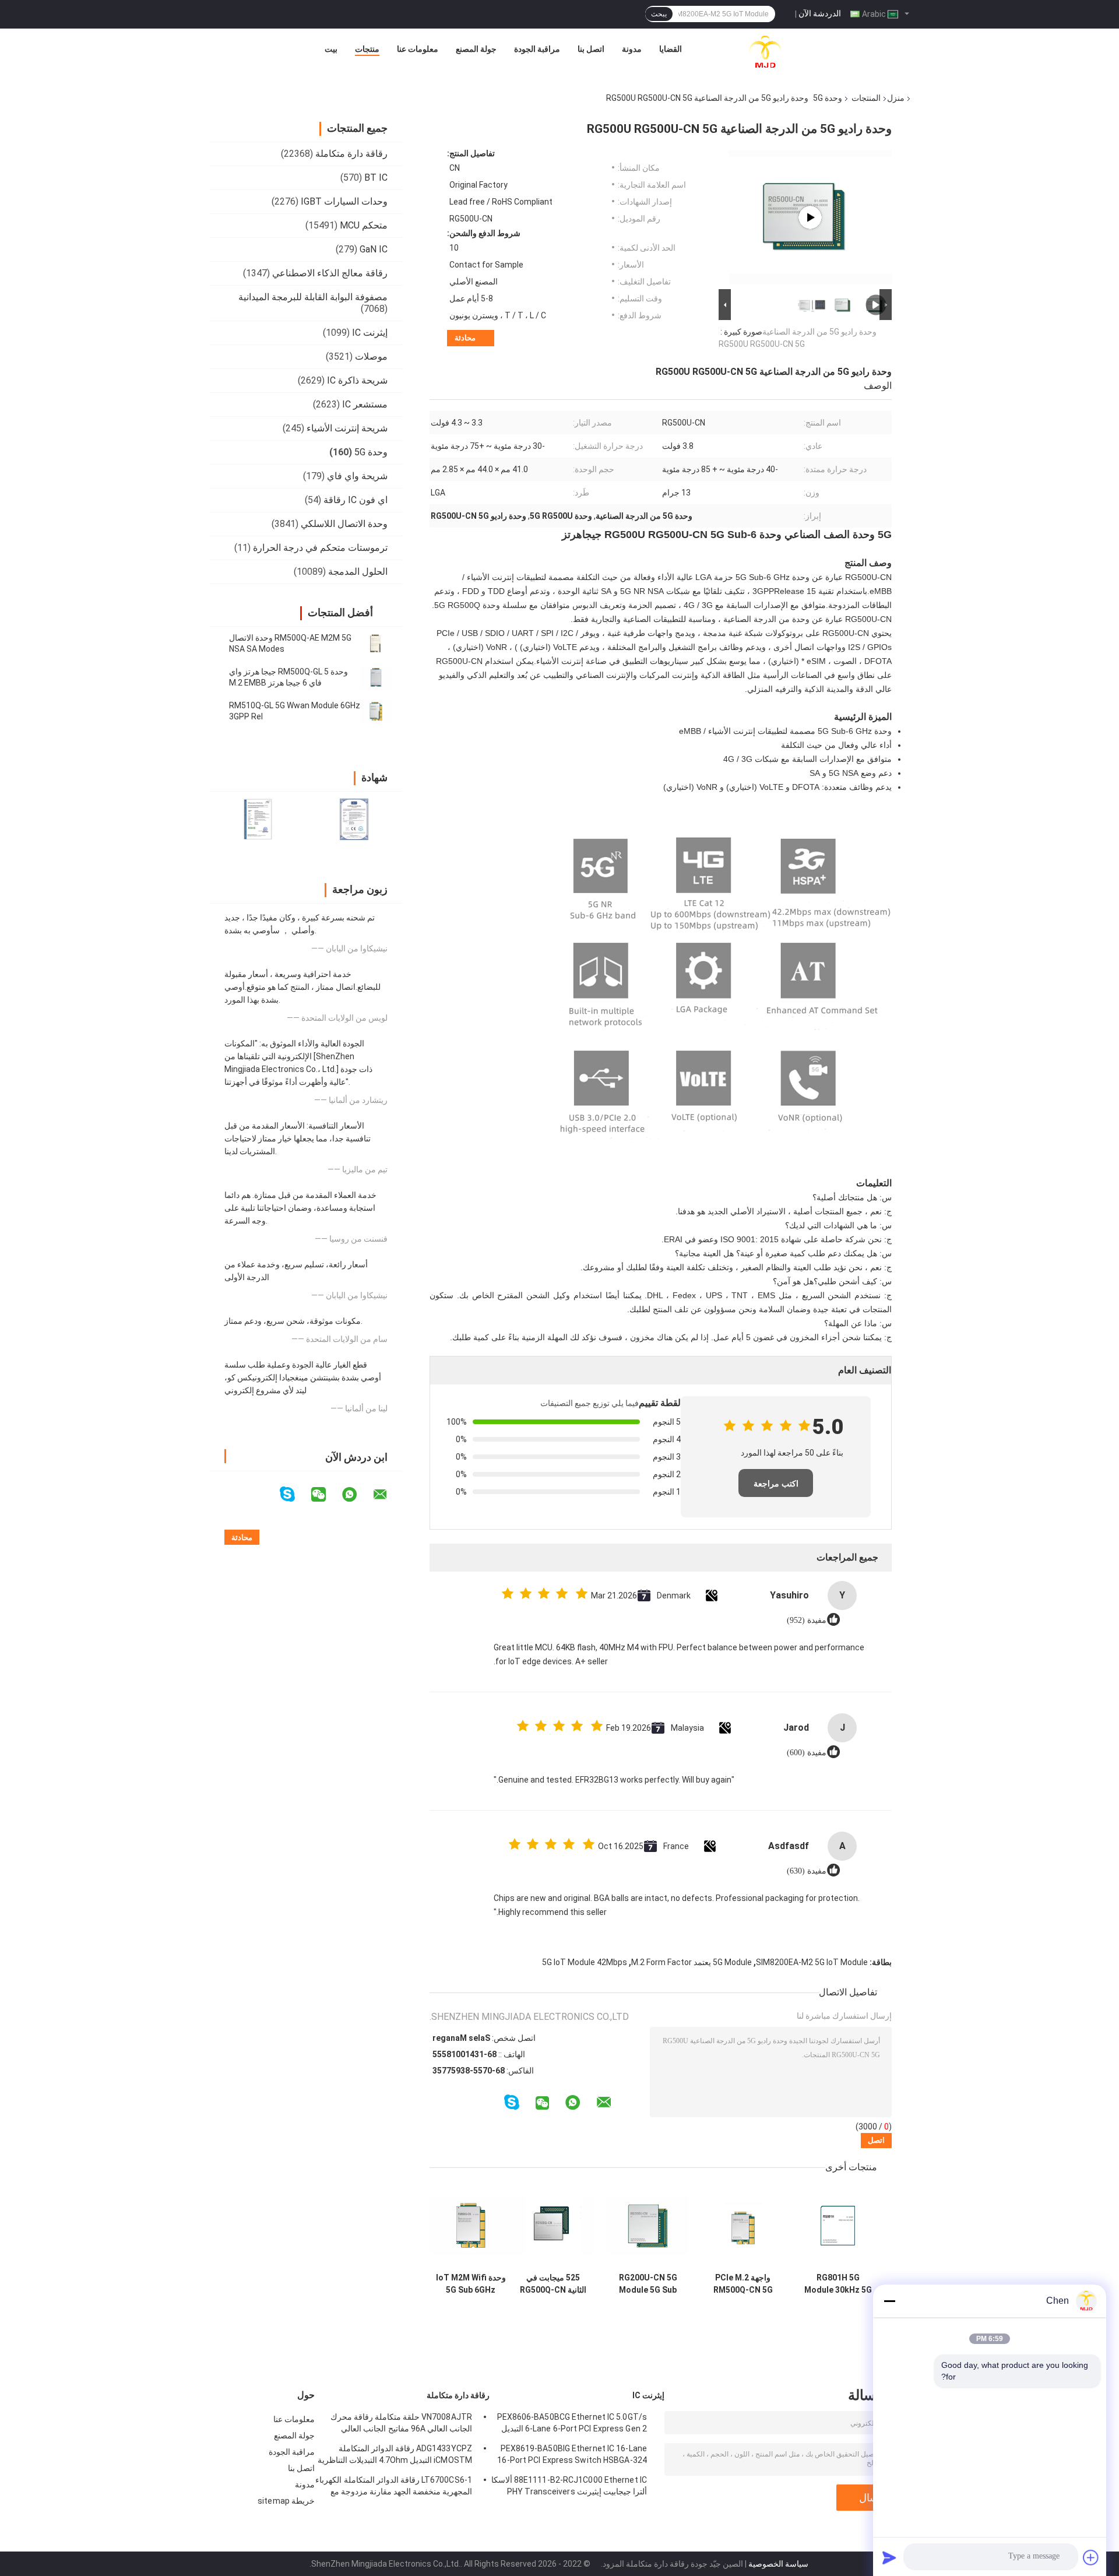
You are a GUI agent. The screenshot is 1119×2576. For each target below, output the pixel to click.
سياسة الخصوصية (778, 2564)
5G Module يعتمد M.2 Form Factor (692, 1962)
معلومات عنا (418, 49)
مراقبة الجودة (537, 49)
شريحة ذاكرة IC (357, 380)
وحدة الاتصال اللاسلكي (344, 524)
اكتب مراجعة (776, 1484)
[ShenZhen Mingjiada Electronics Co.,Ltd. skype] (295, 1494)
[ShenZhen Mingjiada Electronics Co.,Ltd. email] (388, 1495)
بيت (331, 49)
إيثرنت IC (370, 333)
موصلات (371, 356)
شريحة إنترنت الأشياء (347, 428)
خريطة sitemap (286, 2501)
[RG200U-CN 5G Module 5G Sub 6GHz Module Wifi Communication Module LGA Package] (648, 2226)
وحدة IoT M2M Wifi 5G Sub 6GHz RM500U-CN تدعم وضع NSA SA (471, 2284)
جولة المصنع (476, 49)
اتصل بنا (591, 49)
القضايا (671, 49)
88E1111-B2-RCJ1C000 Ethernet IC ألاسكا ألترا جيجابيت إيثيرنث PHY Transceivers (569, 2486)
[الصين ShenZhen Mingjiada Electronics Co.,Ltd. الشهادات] (258, 819)
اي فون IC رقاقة (356, 500)
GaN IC (374, 249)
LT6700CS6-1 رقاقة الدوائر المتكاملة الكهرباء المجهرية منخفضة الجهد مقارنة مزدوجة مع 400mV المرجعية (394, 2487)
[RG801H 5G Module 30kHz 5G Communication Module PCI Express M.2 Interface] (838, 2226)
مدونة (632, 49)
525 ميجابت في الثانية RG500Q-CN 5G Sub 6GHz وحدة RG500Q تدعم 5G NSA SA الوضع (553, 2284)
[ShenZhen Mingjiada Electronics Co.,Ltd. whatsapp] (357, 1495)
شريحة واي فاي (357, 476)
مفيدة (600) (807, 1753)
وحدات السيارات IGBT (344, 201)
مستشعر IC (365, 404)
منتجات (367, 49)
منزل (896, 98)
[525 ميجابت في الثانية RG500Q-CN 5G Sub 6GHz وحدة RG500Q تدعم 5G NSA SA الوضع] (553, 2226)
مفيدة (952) (807, 1620)
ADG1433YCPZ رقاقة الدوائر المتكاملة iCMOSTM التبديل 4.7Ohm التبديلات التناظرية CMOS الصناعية (395, 2456)
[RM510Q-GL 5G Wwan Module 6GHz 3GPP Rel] (376, 711)
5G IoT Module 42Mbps (585, 1962)
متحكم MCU (364, 225)
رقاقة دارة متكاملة (351, 154)
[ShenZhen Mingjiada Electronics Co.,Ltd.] (765, 52)
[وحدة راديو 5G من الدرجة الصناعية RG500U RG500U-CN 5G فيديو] (810, 217)
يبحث (659, 14)
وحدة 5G (828, 98)
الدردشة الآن (820, 13)
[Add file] (1091, 2557)
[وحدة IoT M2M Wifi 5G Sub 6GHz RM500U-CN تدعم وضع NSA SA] (471, 2226)
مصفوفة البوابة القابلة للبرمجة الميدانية (313, 297)
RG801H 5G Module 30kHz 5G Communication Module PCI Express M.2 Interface (838, 2284)
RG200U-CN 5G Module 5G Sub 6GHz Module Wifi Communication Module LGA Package (648, 2284)
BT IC (376, 178)
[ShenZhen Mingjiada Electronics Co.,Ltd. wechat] (326, 1495)
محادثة (465, 338)
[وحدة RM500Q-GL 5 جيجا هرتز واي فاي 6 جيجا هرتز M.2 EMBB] (376, 677)
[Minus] (889, 2301)
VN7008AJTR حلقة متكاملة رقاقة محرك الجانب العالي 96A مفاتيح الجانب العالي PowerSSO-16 (401, 2424)
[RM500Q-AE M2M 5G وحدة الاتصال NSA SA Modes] (376, 644)
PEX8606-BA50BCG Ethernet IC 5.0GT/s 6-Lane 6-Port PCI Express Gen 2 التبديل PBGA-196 (572, 2424)
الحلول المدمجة (358, 572)
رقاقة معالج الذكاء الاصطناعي (330, 273)
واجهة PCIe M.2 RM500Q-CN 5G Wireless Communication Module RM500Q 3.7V (743, 2284)
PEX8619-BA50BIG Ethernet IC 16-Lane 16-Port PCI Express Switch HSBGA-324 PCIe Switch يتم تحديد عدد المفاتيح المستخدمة (572, 2456)
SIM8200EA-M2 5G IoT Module (812, 1962)
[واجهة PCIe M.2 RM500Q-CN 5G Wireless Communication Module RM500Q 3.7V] (743, 2226)
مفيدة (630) (807, 1871)
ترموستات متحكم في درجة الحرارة (320, 548)
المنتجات (866, 98)
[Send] (889, 2557)
